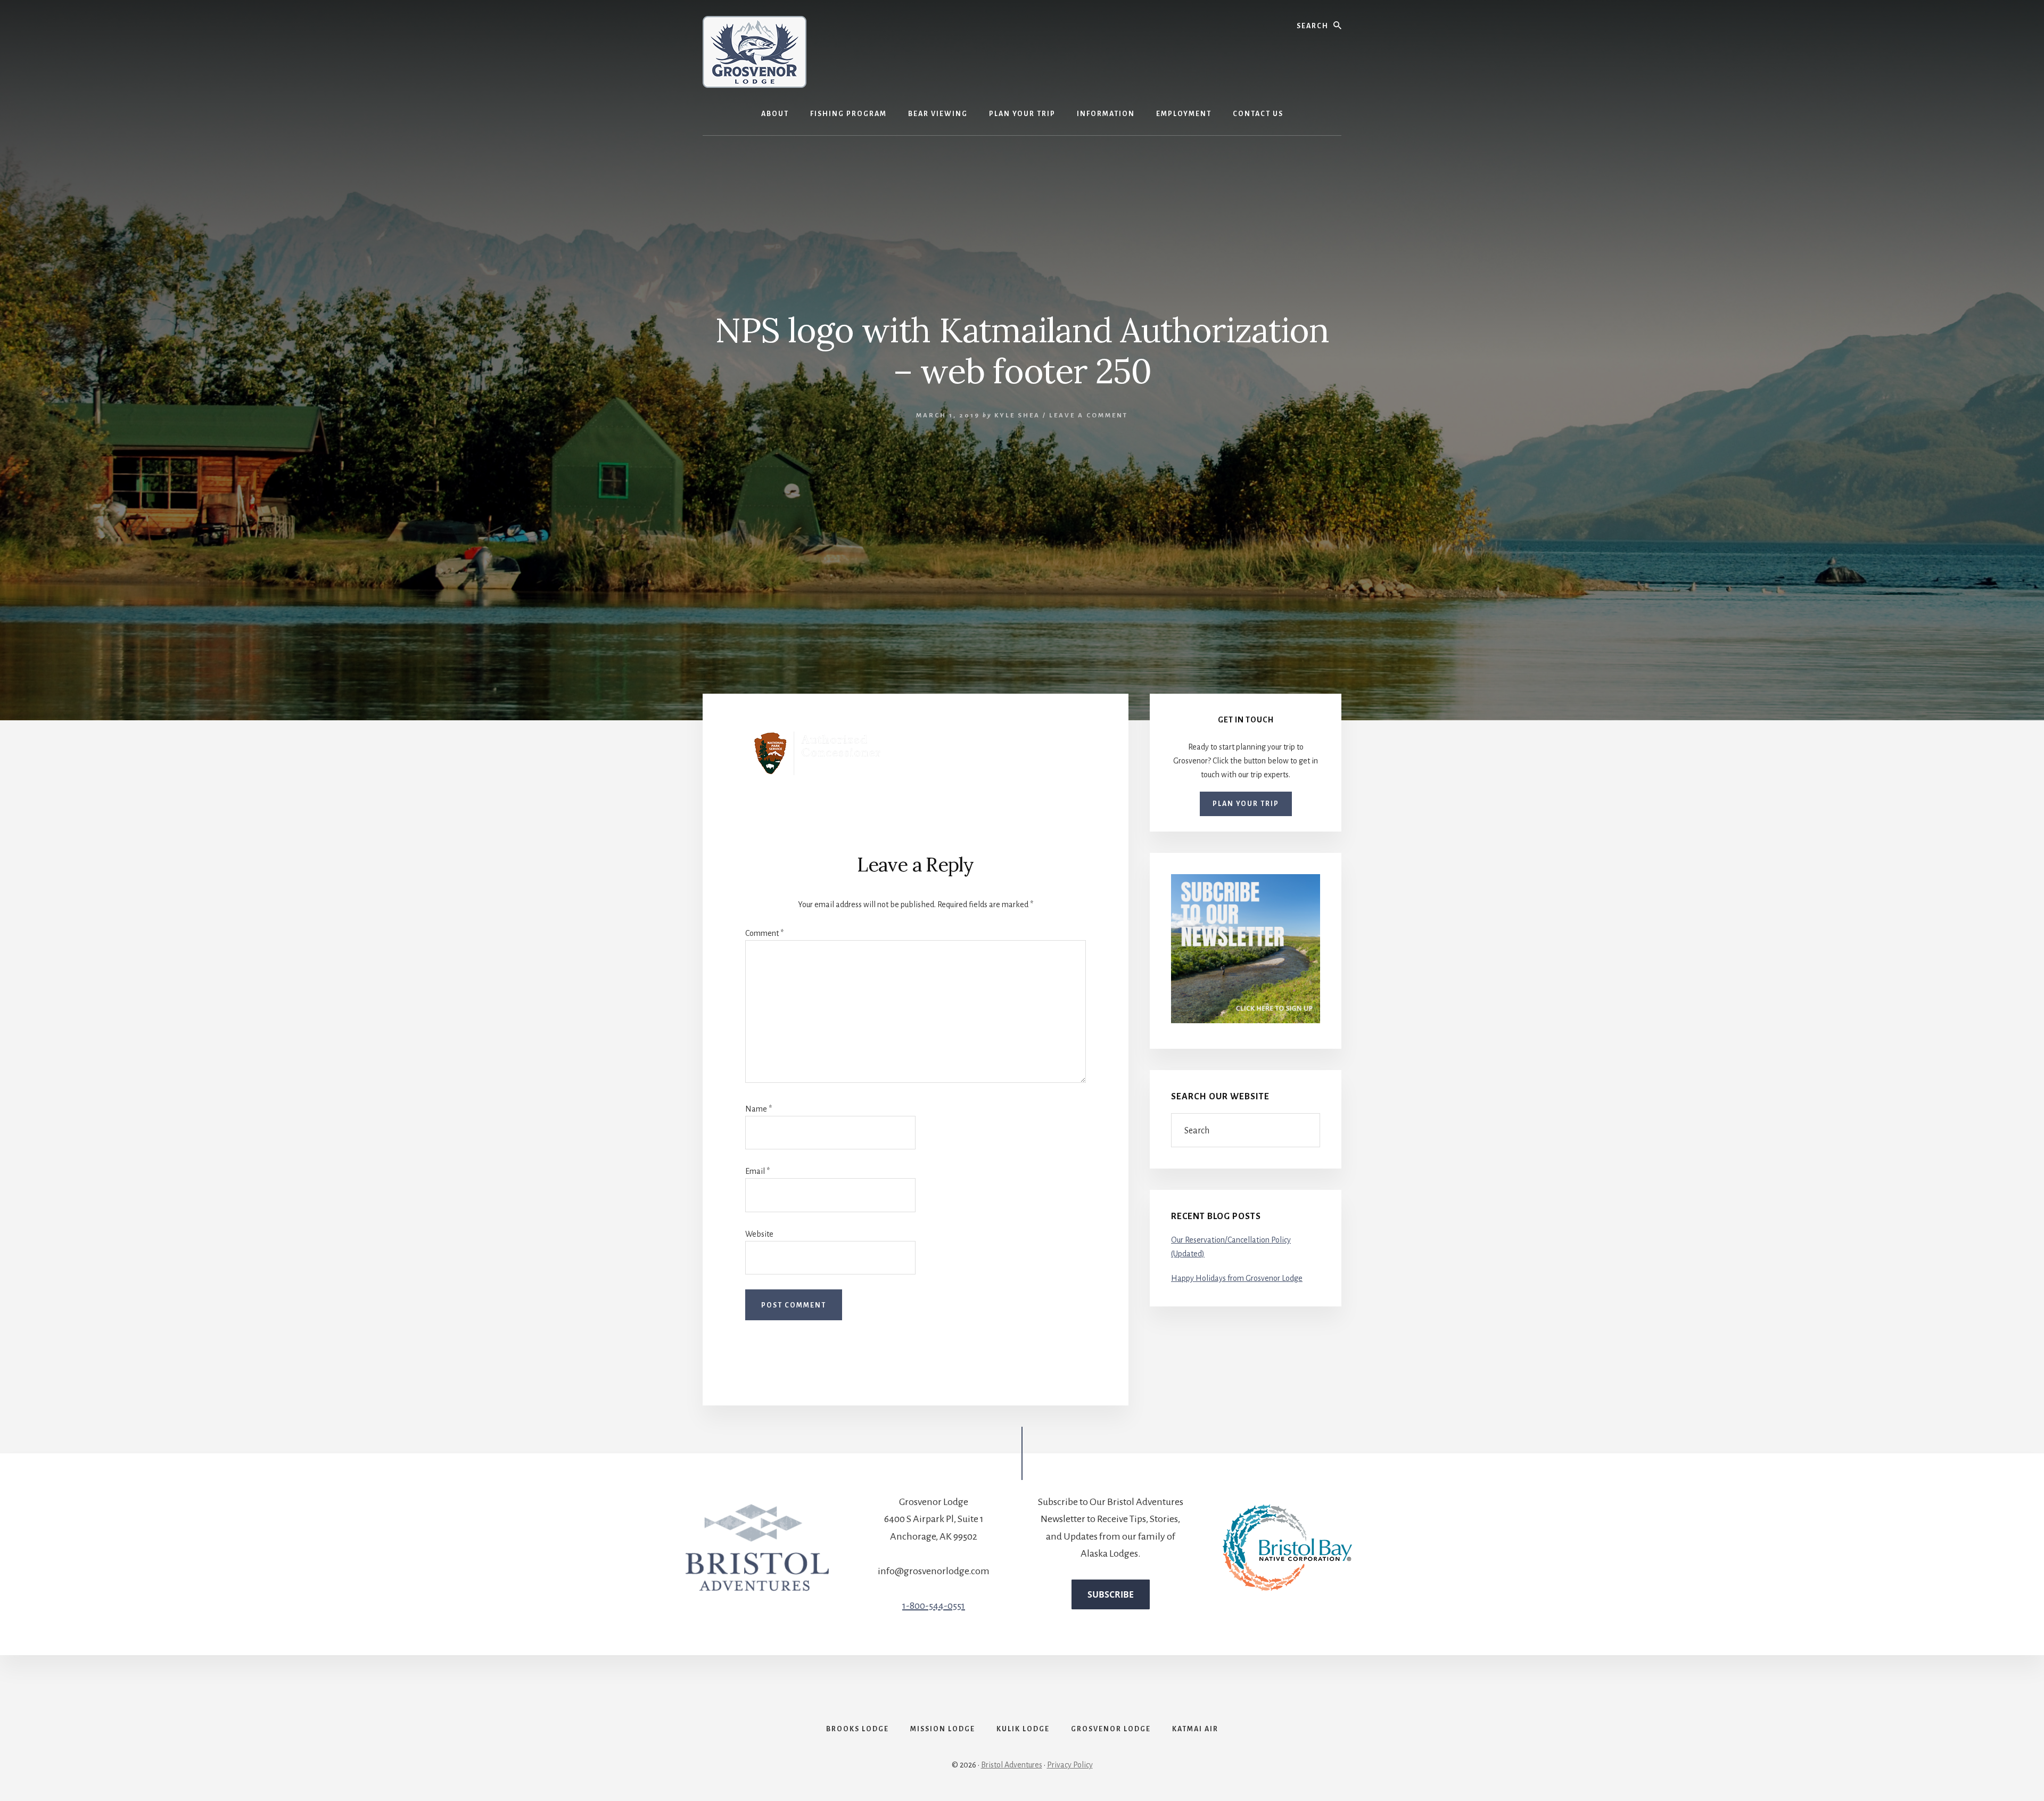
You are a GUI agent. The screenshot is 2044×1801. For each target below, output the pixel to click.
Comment (764, 933)
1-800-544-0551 (934, 1606)
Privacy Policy (1070, 1765)
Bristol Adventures (1012, 1765)
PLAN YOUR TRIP (1246, 804)
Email (757, 1171)
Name (759, 1109)
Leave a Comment (1089, 416)
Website (759, 1234)
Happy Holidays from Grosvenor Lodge (1237, 1278)
